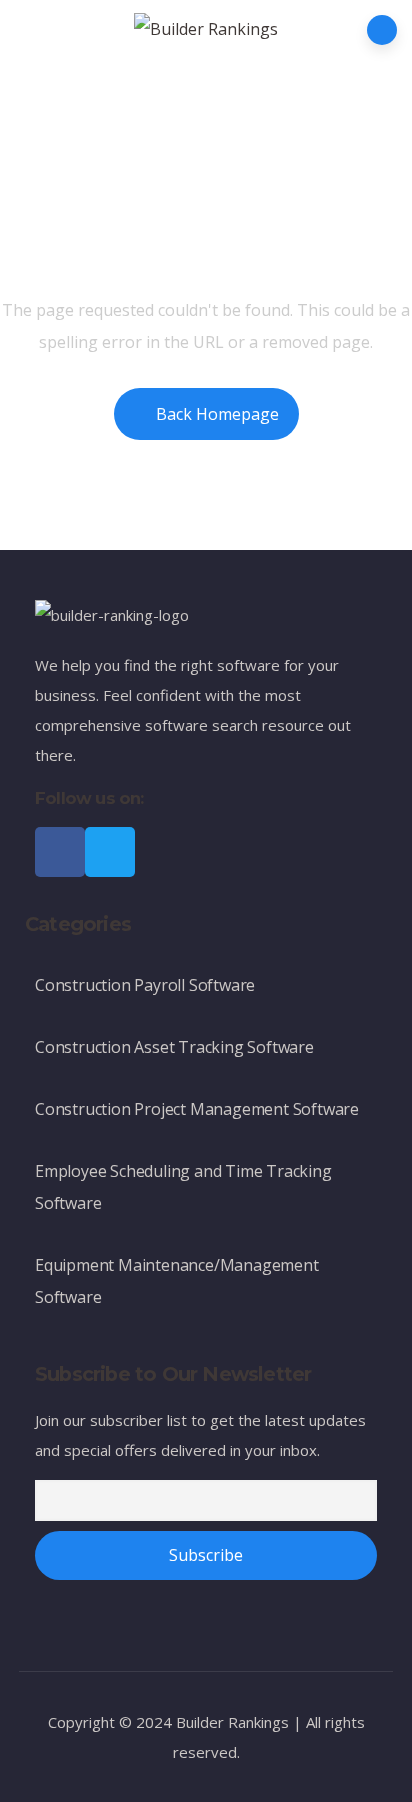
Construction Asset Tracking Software (174, 1047)
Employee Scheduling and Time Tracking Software (183, 1187)
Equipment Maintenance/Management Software (177, 1281)
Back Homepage (217, 414)
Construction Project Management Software (197, 1109)
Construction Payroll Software (145, 985)
